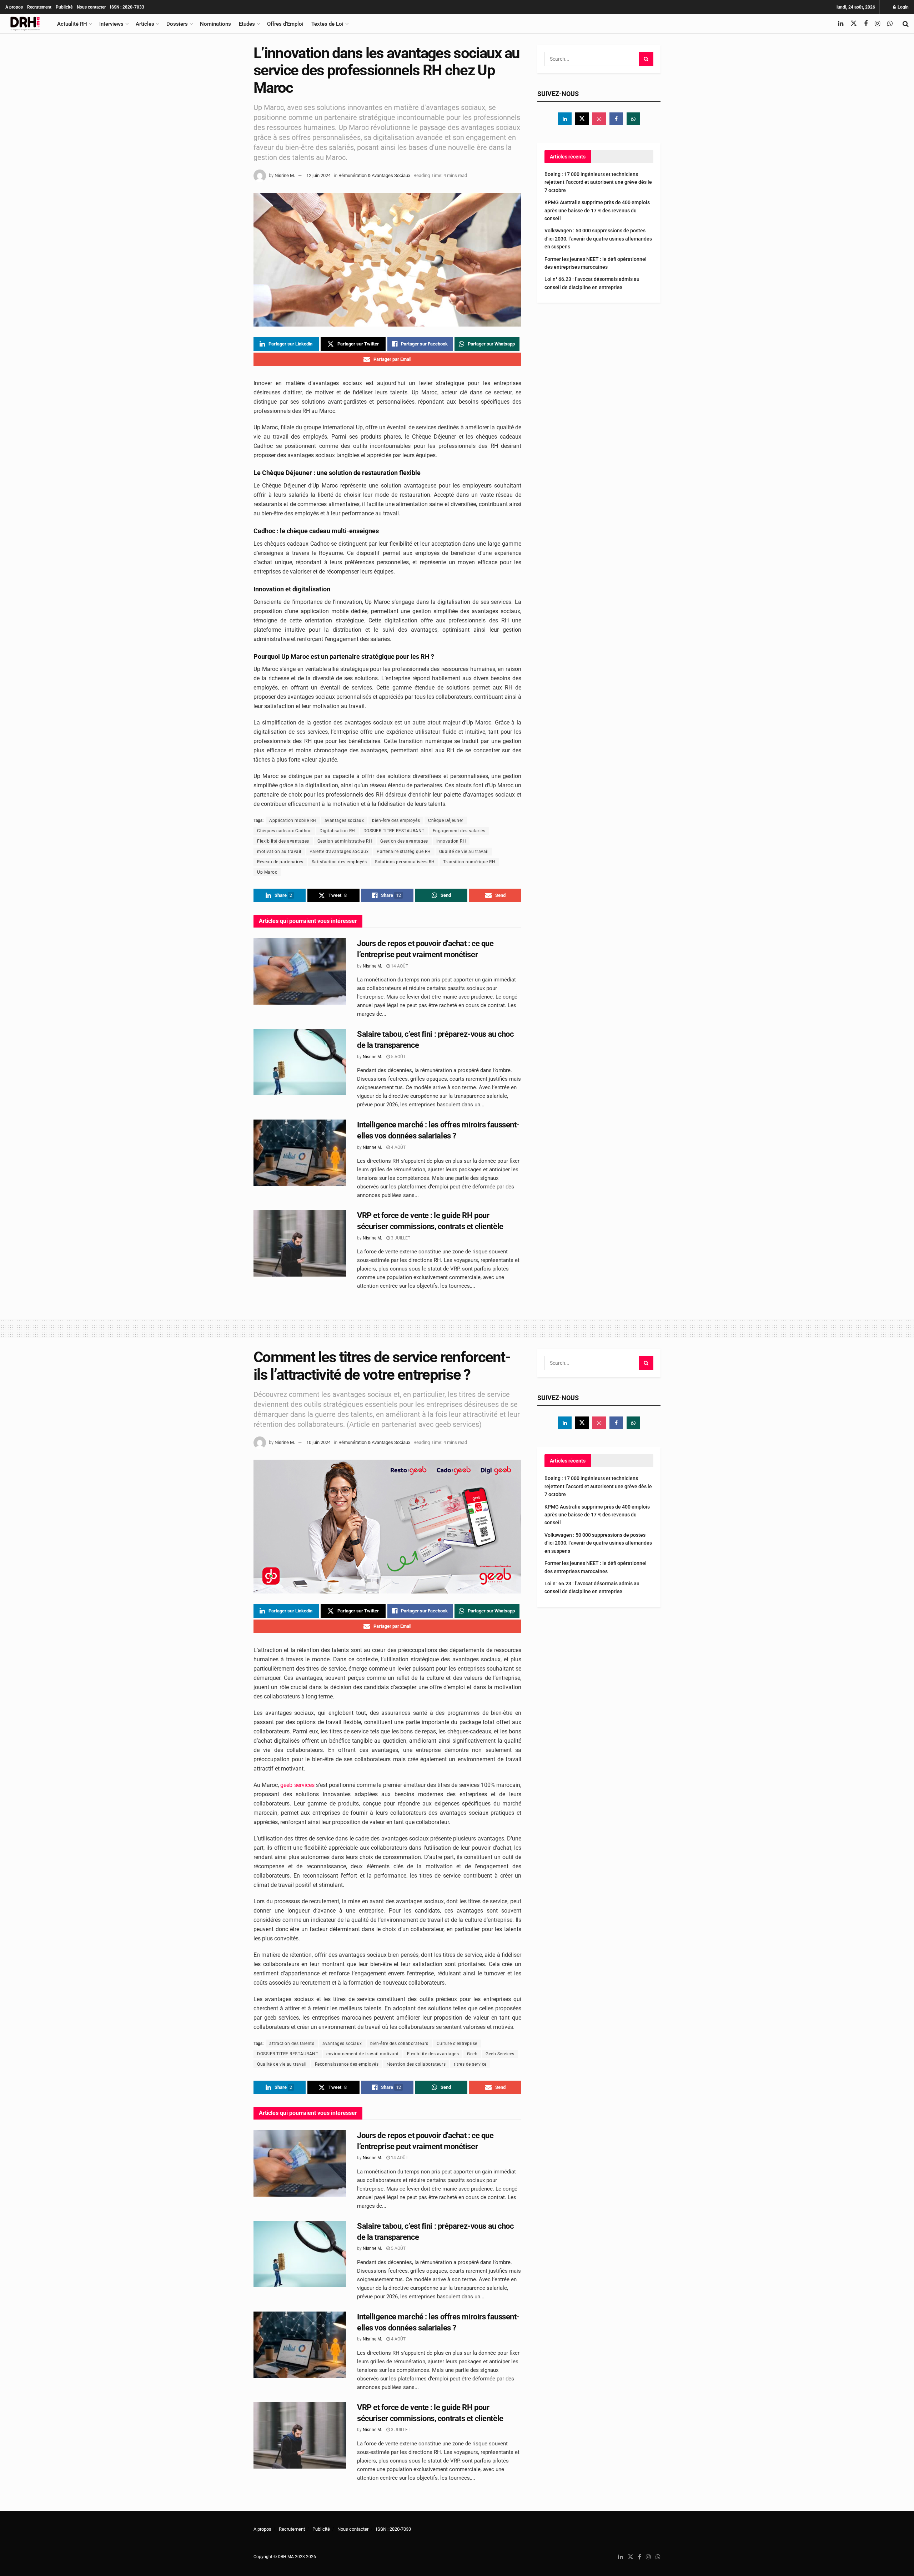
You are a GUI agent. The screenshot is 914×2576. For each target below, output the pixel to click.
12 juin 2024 (318, 175)
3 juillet (400, 1238)
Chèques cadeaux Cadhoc (284, 831)
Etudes (247, 24)
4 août (398, 1147)
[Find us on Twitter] (854, 24)
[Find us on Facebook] (866, 24)
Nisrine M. (285, 175)
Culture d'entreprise (457, 2044)
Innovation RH (451, 841)
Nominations (215, 24)
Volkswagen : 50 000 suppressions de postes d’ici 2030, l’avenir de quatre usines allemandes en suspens (598, 239)
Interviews (111, 24)
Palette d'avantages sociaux (339, 852)
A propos (14, 7)
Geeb (472, 2054)
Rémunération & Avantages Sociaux (374, 175)
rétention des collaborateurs (416, 2064)
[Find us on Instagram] (877, 24)
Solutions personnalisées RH (405, 862)
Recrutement (39, 7)
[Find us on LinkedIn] (841, 24)
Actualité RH (72, 24)
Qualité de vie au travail (464, 852)
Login (903, 7)
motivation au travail (279, 852)
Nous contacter (91, 7)
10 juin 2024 (318, 1442)
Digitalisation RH (337, 831)
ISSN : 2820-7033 (127, 7)
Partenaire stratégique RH (404, 852)
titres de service (470, 2064)
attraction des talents (292, 2044)
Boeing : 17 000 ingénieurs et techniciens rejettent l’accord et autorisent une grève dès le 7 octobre (598, 182)
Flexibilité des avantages (283, 841)
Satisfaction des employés (339, 862)
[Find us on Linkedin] (565, 119)
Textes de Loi (327, 24)
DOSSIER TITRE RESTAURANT (394, 831)
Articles (145, 24)
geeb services (297, 1785)
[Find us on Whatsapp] (890, 24)
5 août (398, 1057)
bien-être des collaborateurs (399, 2044)
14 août (399, 966)
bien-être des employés (396, 820)
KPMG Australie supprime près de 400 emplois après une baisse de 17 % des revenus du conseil (597, 210)
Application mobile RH (293, 820)
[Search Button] (906, 24)
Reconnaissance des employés (347, 2064)
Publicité (64, 7)
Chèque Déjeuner (446, 820)
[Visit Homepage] (25, 24)
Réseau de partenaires (280, 862)
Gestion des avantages (404, 841)
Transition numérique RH (469, 862)
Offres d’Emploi (285, 24)
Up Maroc (267, 872)
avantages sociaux (344, 820)
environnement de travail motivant (363, 2054)
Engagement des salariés (459, 831)
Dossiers (177, 24)
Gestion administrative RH (345, 841)
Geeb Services (500, 2054)
